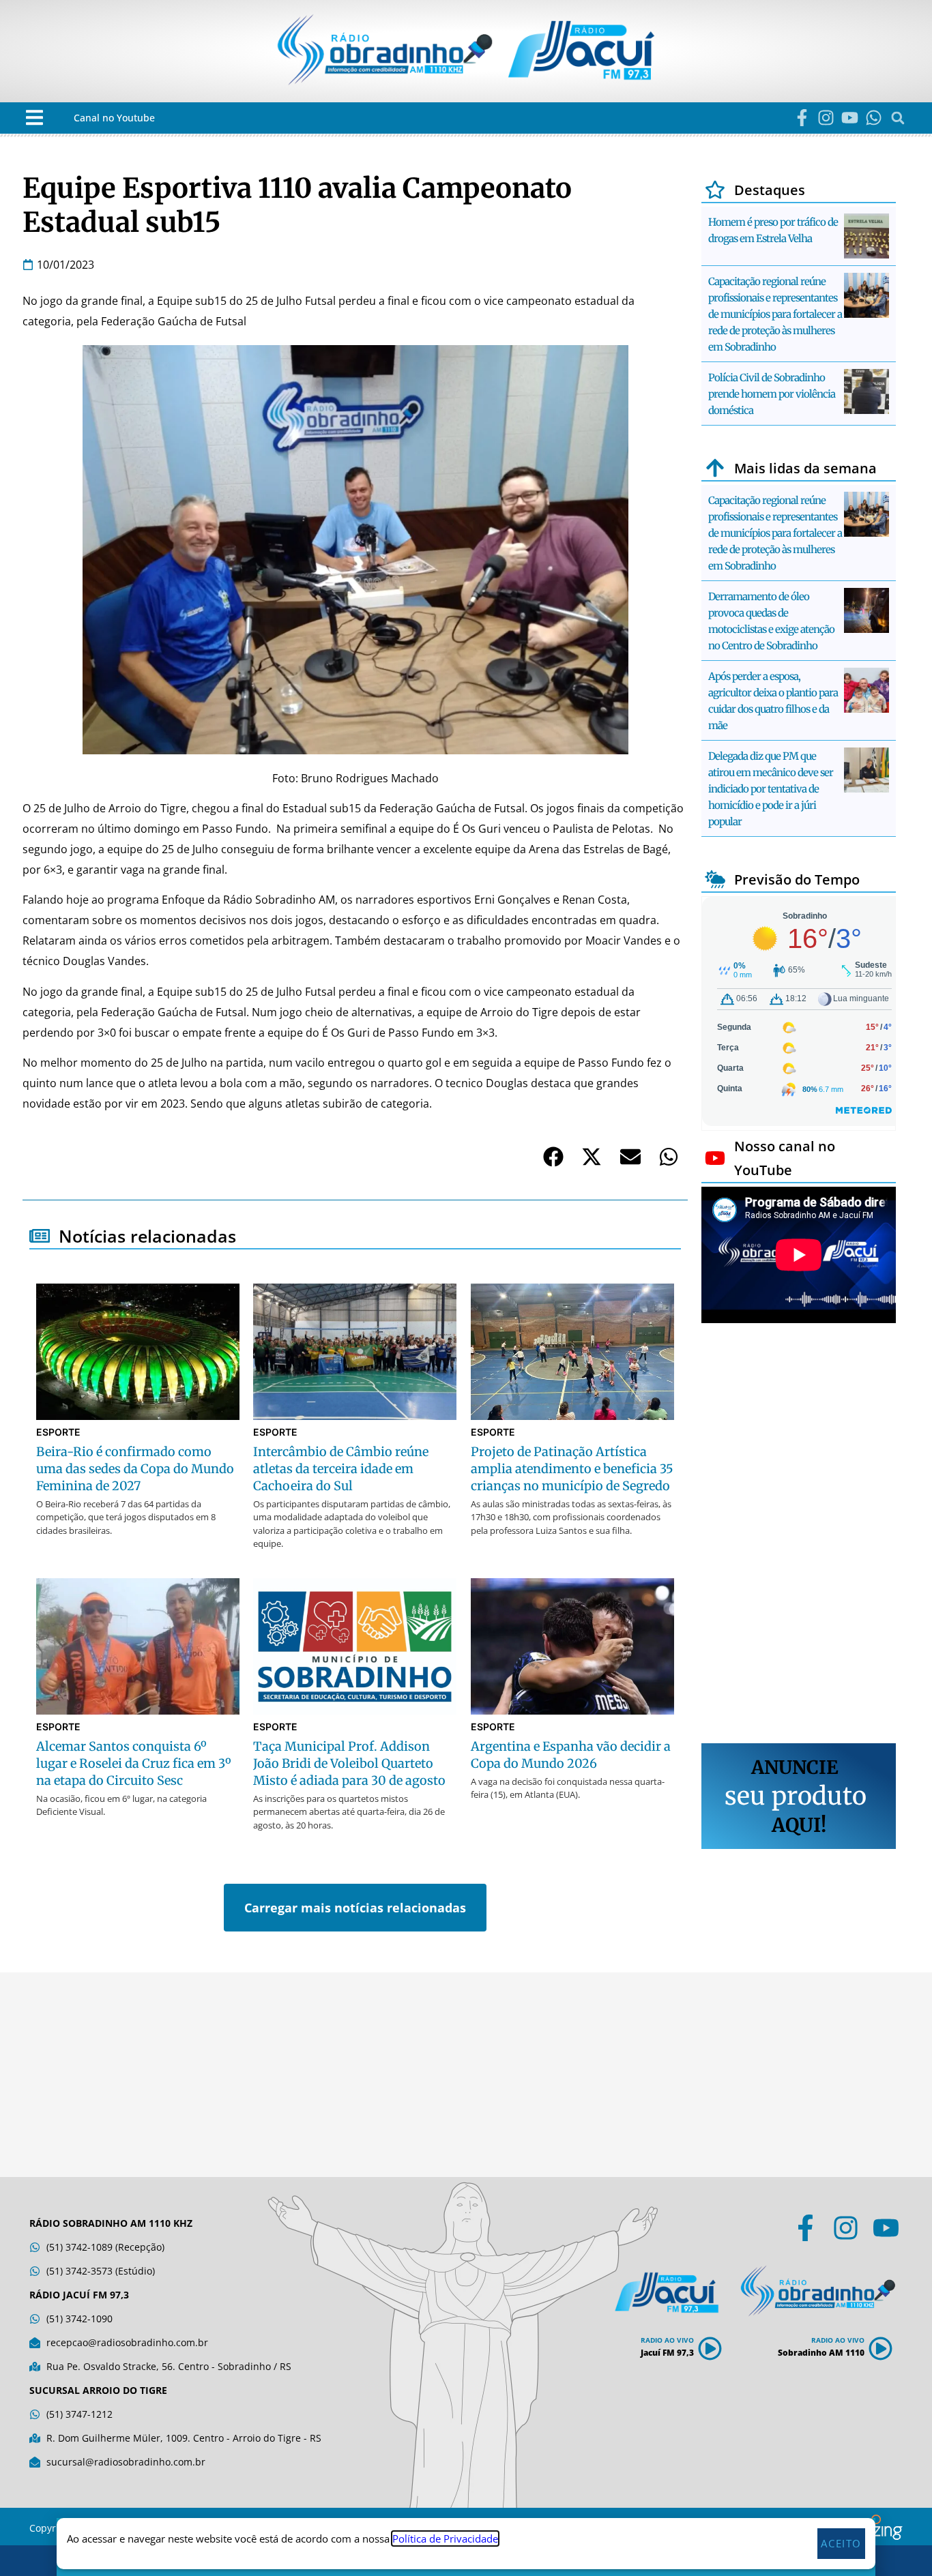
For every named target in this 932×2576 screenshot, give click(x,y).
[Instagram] (826, 118)
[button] (34, 118)
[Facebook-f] (802, 118)
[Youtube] (850, 118)
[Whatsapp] (874, 118)
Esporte (58, 1432)
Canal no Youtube (114, 118)
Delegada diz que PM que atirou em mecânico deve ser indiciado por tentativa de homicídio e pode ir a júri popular (771, 789)
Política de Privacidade (445, 2538)
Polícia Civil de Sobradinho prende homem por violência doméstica (772, 394)
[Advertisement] (799, 1535)
